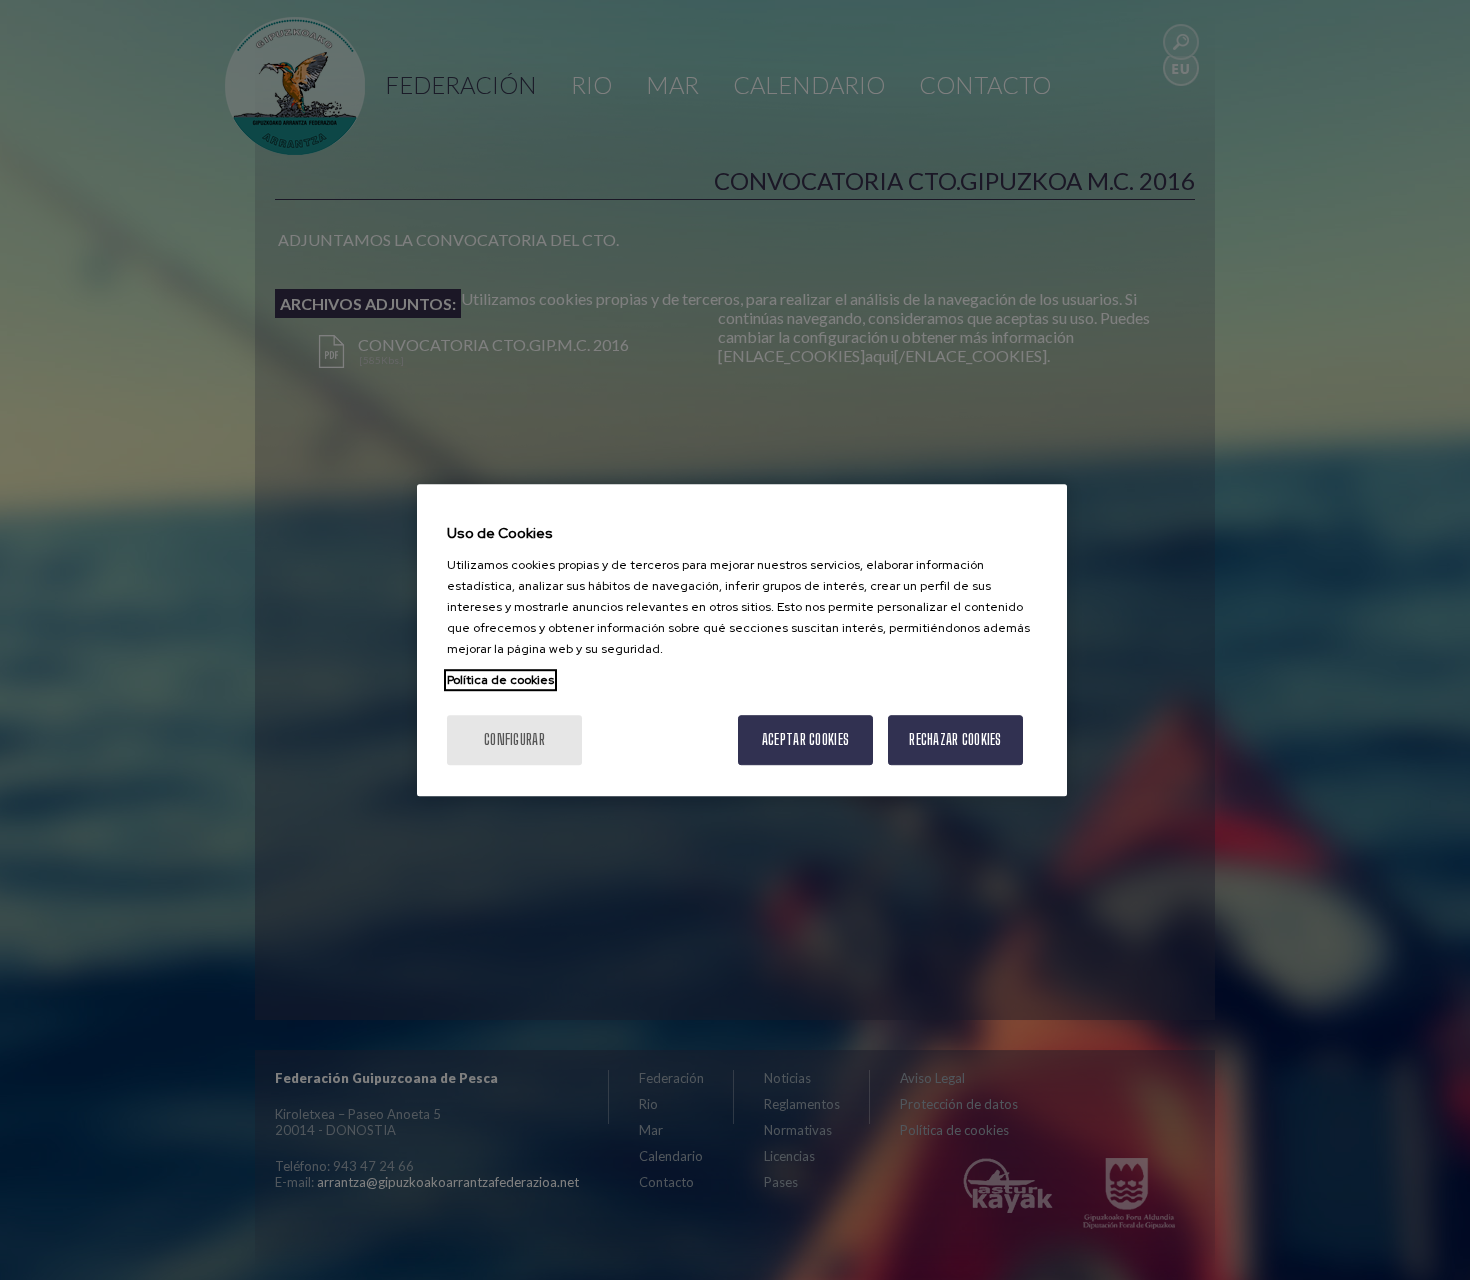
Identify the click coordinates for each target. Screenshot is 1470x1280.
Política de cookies (500, 680)
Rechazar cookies (955, 739)
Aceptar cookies (805, 739)
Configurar (514, 739)
